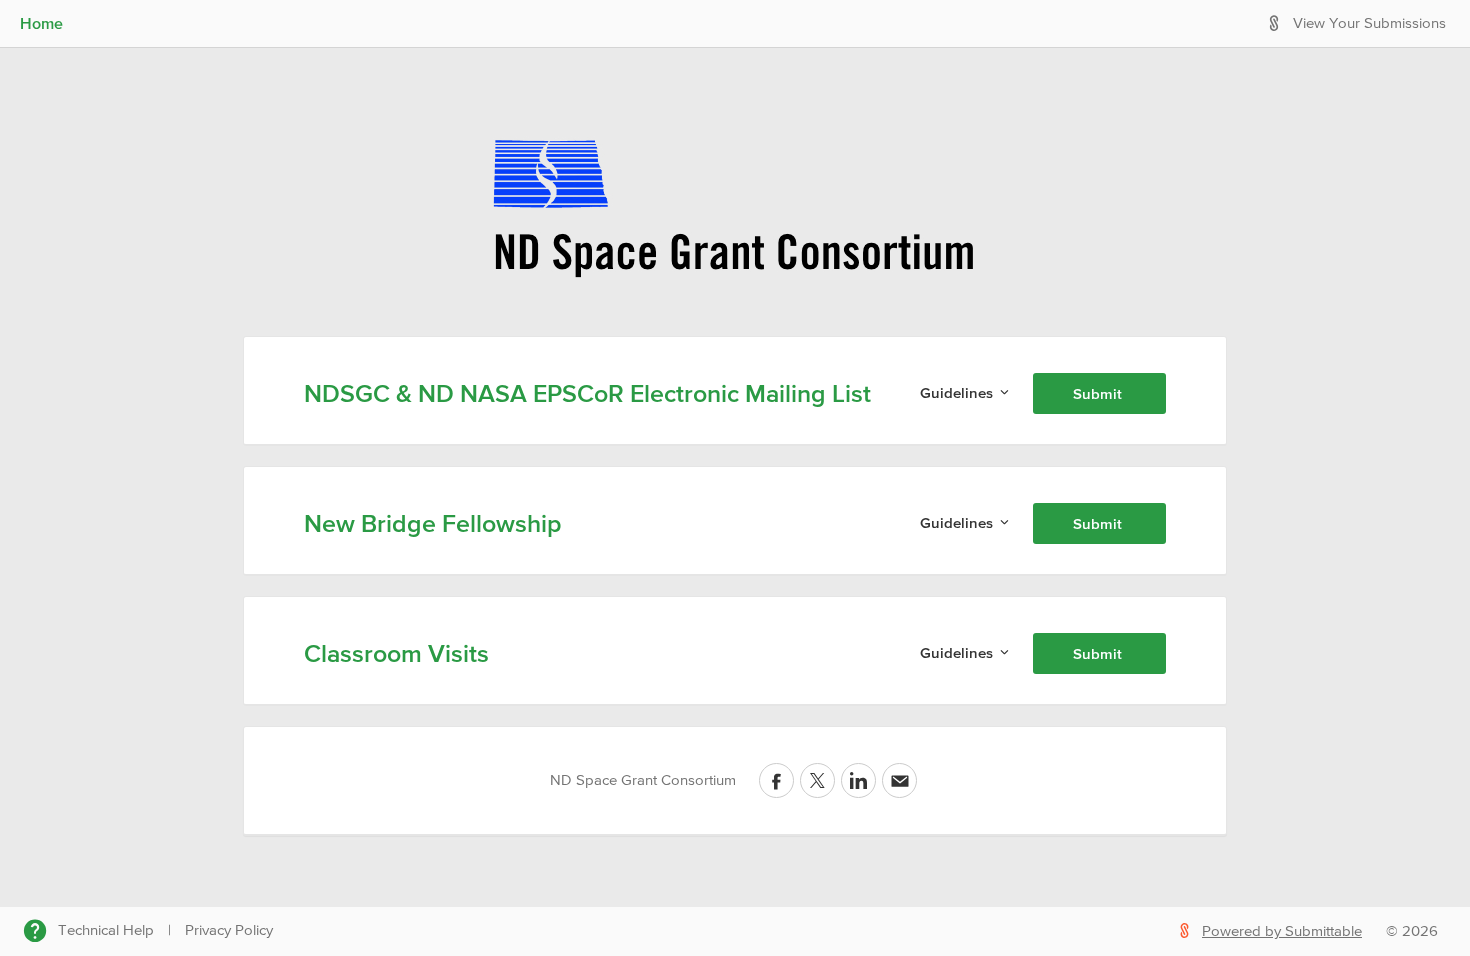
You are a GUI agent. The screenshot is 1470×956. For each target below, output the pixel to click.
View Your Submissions (1369, 23)
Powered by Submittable (1282, 931)
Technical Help (106, 930)
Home (41, 23)
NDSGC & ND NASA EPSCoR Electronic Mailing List (587, 393)
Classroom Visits (396, 653)
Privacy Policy (229, 930)
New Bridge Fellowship (433, 523)
